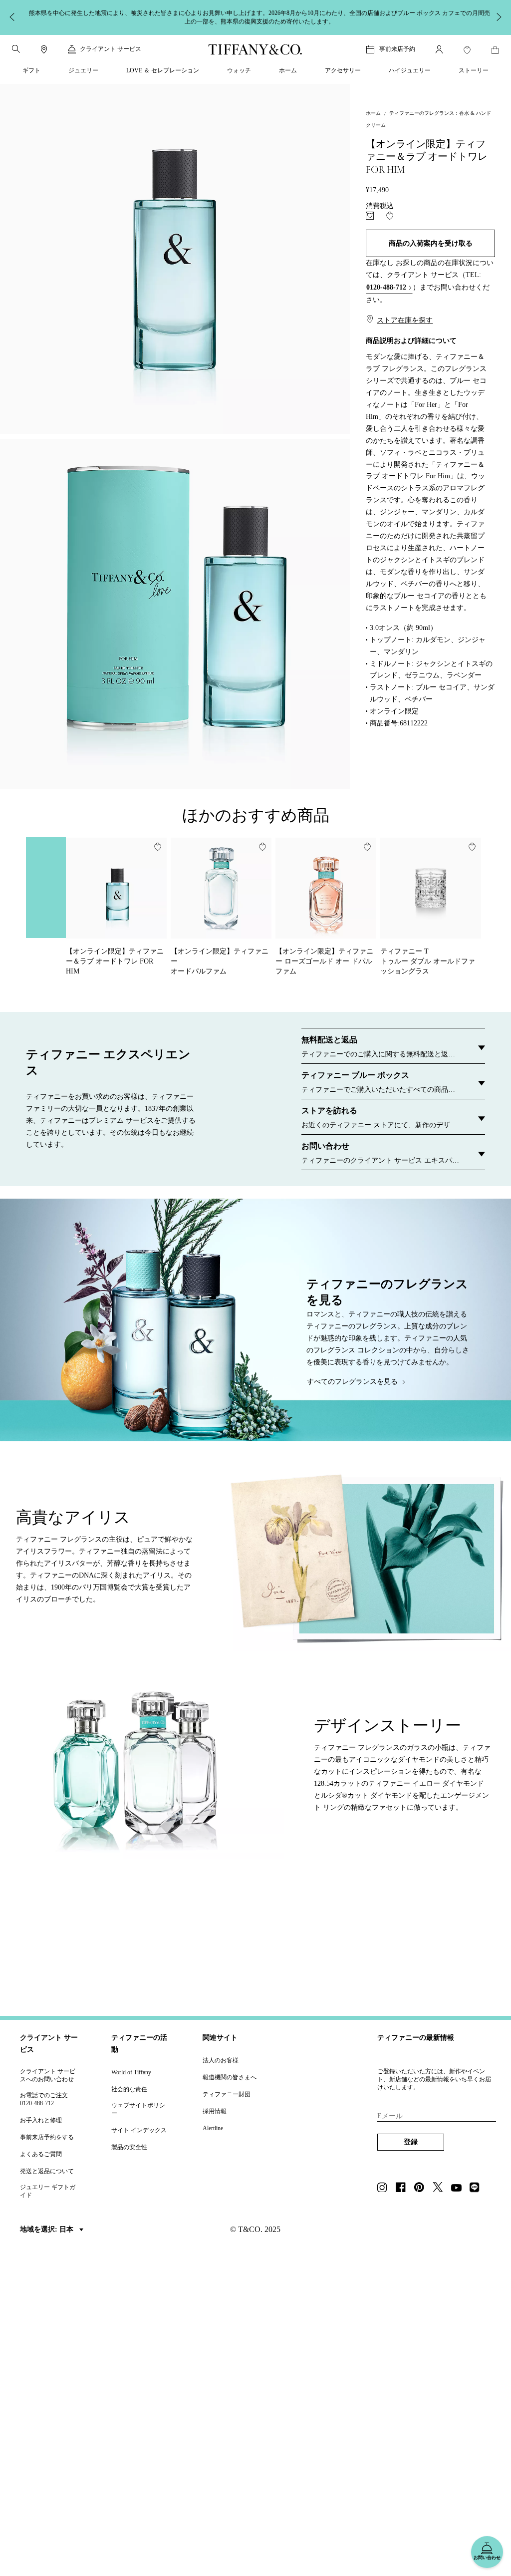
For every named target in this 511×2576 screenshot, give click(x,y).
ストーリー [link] (474, 70)
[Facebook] (404, 2188)
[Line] (478, 2188)
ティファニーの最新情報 (416, 2038)
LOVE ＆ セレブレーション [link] (163, 70)
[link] (44, 49)
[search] (16, 49)
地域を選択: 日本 (48, 2229)
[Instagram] (385, 2188)
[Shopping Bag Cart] (495, 50)
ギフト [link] (31, 70)
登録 (411, 2142)
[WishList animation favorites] (467, 50)
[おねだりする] (370, 216)
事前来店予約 (397, 49)
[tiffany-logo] (255, 49)
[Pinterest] (422, 2188)
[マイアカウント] (439, 49)
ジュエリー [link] (83, 70)
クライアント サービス (49, 2044)
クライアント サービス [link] (111, 49)
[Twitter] (441, 2188)
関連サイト (220, 2038)
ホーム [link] (288, 70)
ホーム (373, 113)
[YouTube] (459, 2188)
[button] (16, 49)
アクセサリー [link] (343, 70)
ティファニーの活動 (139, 2044)
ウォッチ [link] (239, 70)
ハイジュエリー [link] (410, 70)
